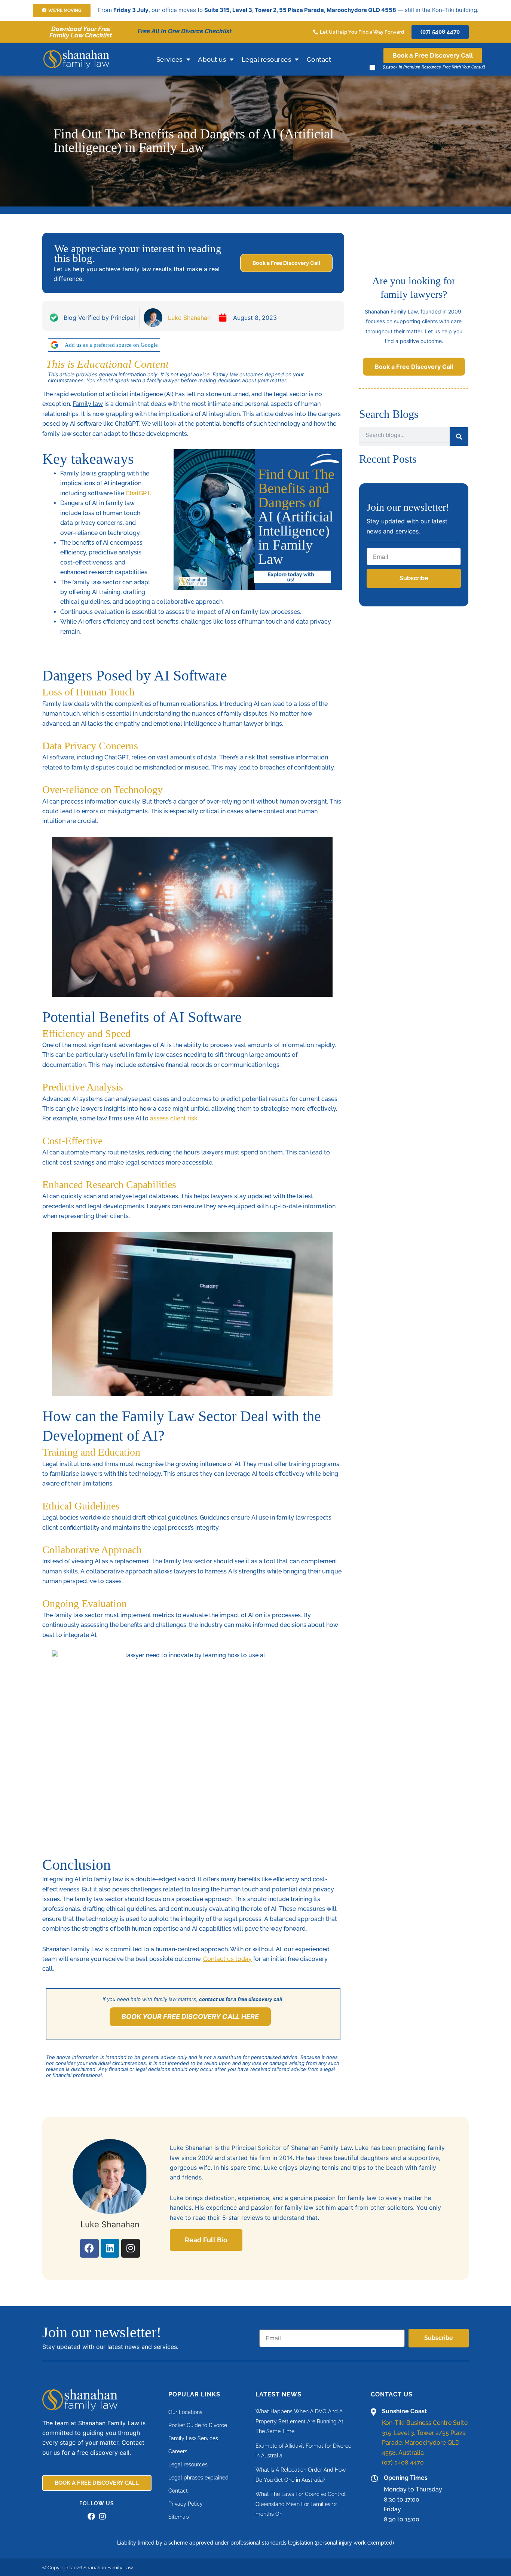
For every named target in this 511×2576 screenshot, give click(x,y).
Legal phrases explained (198, 2478)
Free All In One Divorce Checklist (185, 31)
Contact (319, 59)
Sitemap (179, 2517)
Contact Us (392, 2394)
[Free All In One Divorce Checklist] (131, 32)
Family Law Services (193, 2438)
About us (212, 59)
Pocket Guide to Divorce (198, 2425)
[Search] (459, 437)
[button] (62, 10)
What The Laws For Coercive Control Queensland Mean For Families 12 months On (301, 2504)
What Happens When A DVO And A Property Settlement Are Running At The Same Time (299, 2421)
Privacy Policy (186, 2504)
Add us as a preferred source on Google (111, 345)
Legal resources (267, 59)
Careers (178, 2451)
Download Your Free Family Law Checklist (81, 32)
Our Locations (185, 2412)
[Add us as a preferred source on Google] (55, 345)
